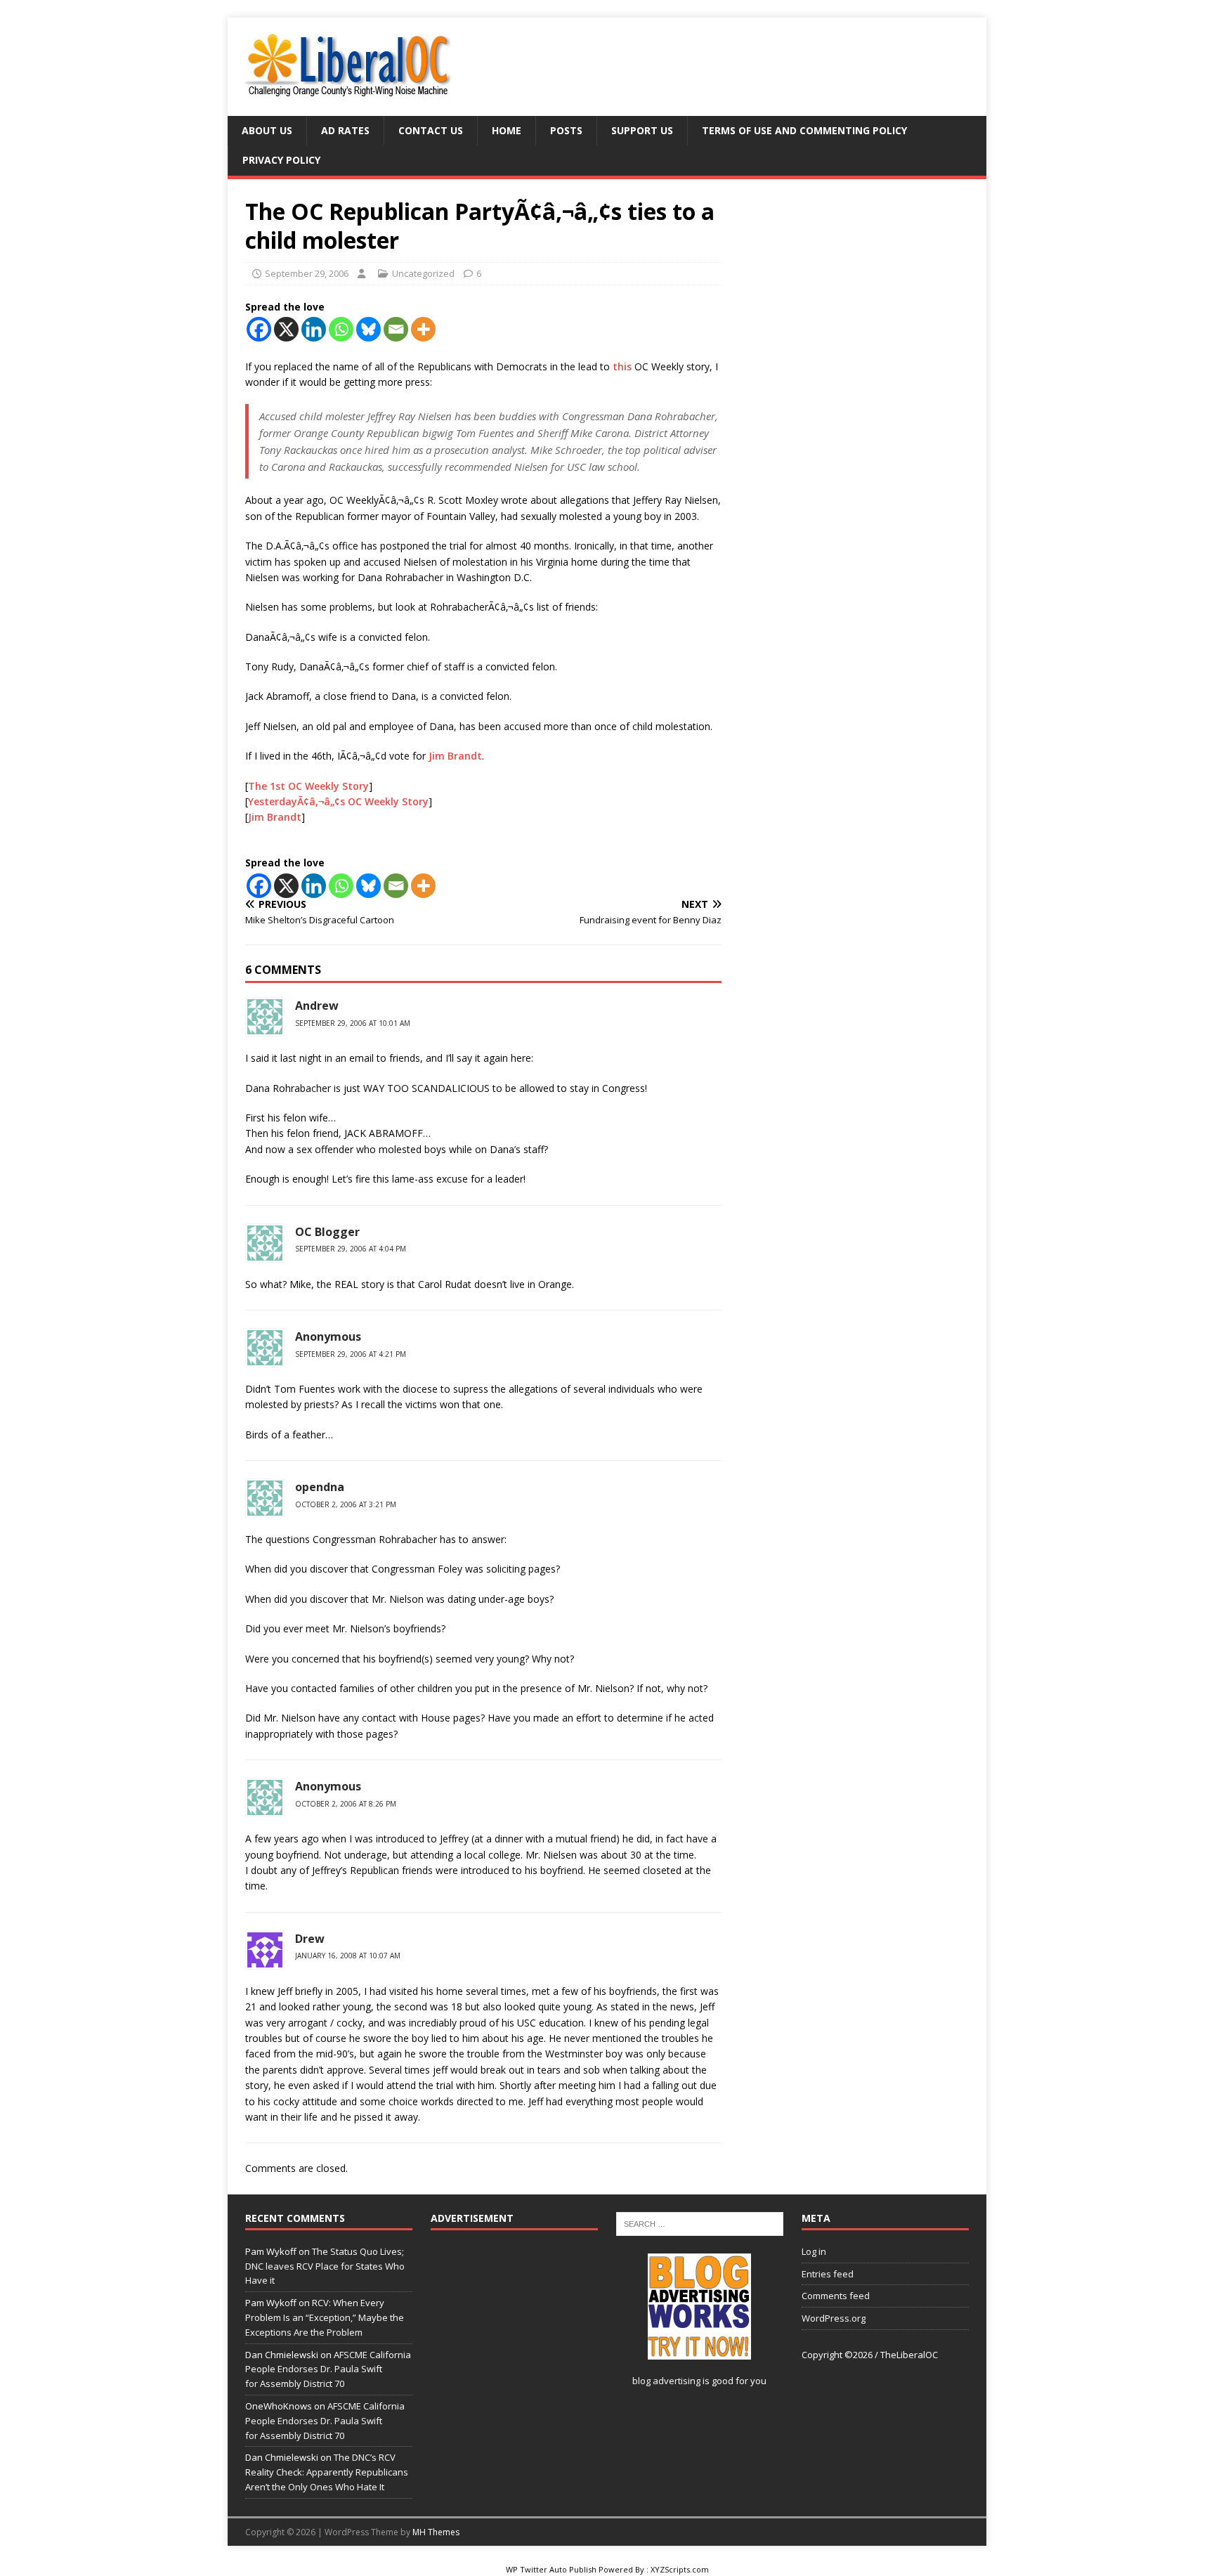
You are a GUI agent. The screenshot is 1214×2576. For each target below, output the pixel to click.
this (622, 366)
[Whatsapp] (341, 329)
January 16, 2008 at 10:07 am (348, 1956)
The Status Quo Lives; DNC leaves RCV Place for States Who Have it (325, 2266)
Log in (814, 2251)
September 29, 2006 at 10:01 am (353, 1023)
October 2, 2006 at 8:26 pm (346, 1804)
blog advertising (666, 2381)
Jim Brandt (455, 756)
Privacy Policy (281, 160)
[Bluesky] (368, 329)
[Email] (396, 329)
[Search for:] (700, 2223)
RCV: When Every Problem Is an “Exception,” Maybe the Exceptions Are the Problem (325, 2317)
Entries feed (828, 2274)
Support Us (642, 130)
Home (507, 130)
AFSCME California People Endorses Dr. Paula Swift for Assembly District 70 (328, 2369)
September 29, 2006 (307, 273)
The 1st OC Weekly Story (308, 786)
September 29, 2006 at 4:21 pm (351, 1354)
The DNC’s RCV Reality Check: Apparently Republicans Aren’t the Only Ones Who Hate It (327, 2472)
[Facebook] (259, 329)
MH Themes (436, 2532)
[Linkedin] (314, 329)
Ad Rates (345, 130)
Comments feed (836, 2296)
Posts (566, 130)
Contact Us (431, 130)
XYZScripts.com (680, 2569)
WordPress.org (834, 2318)
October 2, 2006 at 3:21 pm (346, 1504)
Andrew (317, 1006)
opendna (320, 1487)
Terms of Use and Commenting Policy (804, 130)
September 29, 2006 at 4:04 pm (351, 1249)
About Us (267, 130)
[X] (286, 329)
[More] (423, 329)
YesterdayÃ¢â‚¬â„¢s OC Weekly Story (338, 801)
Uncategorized (423, 273)
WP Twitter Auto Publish (551, 2569)
